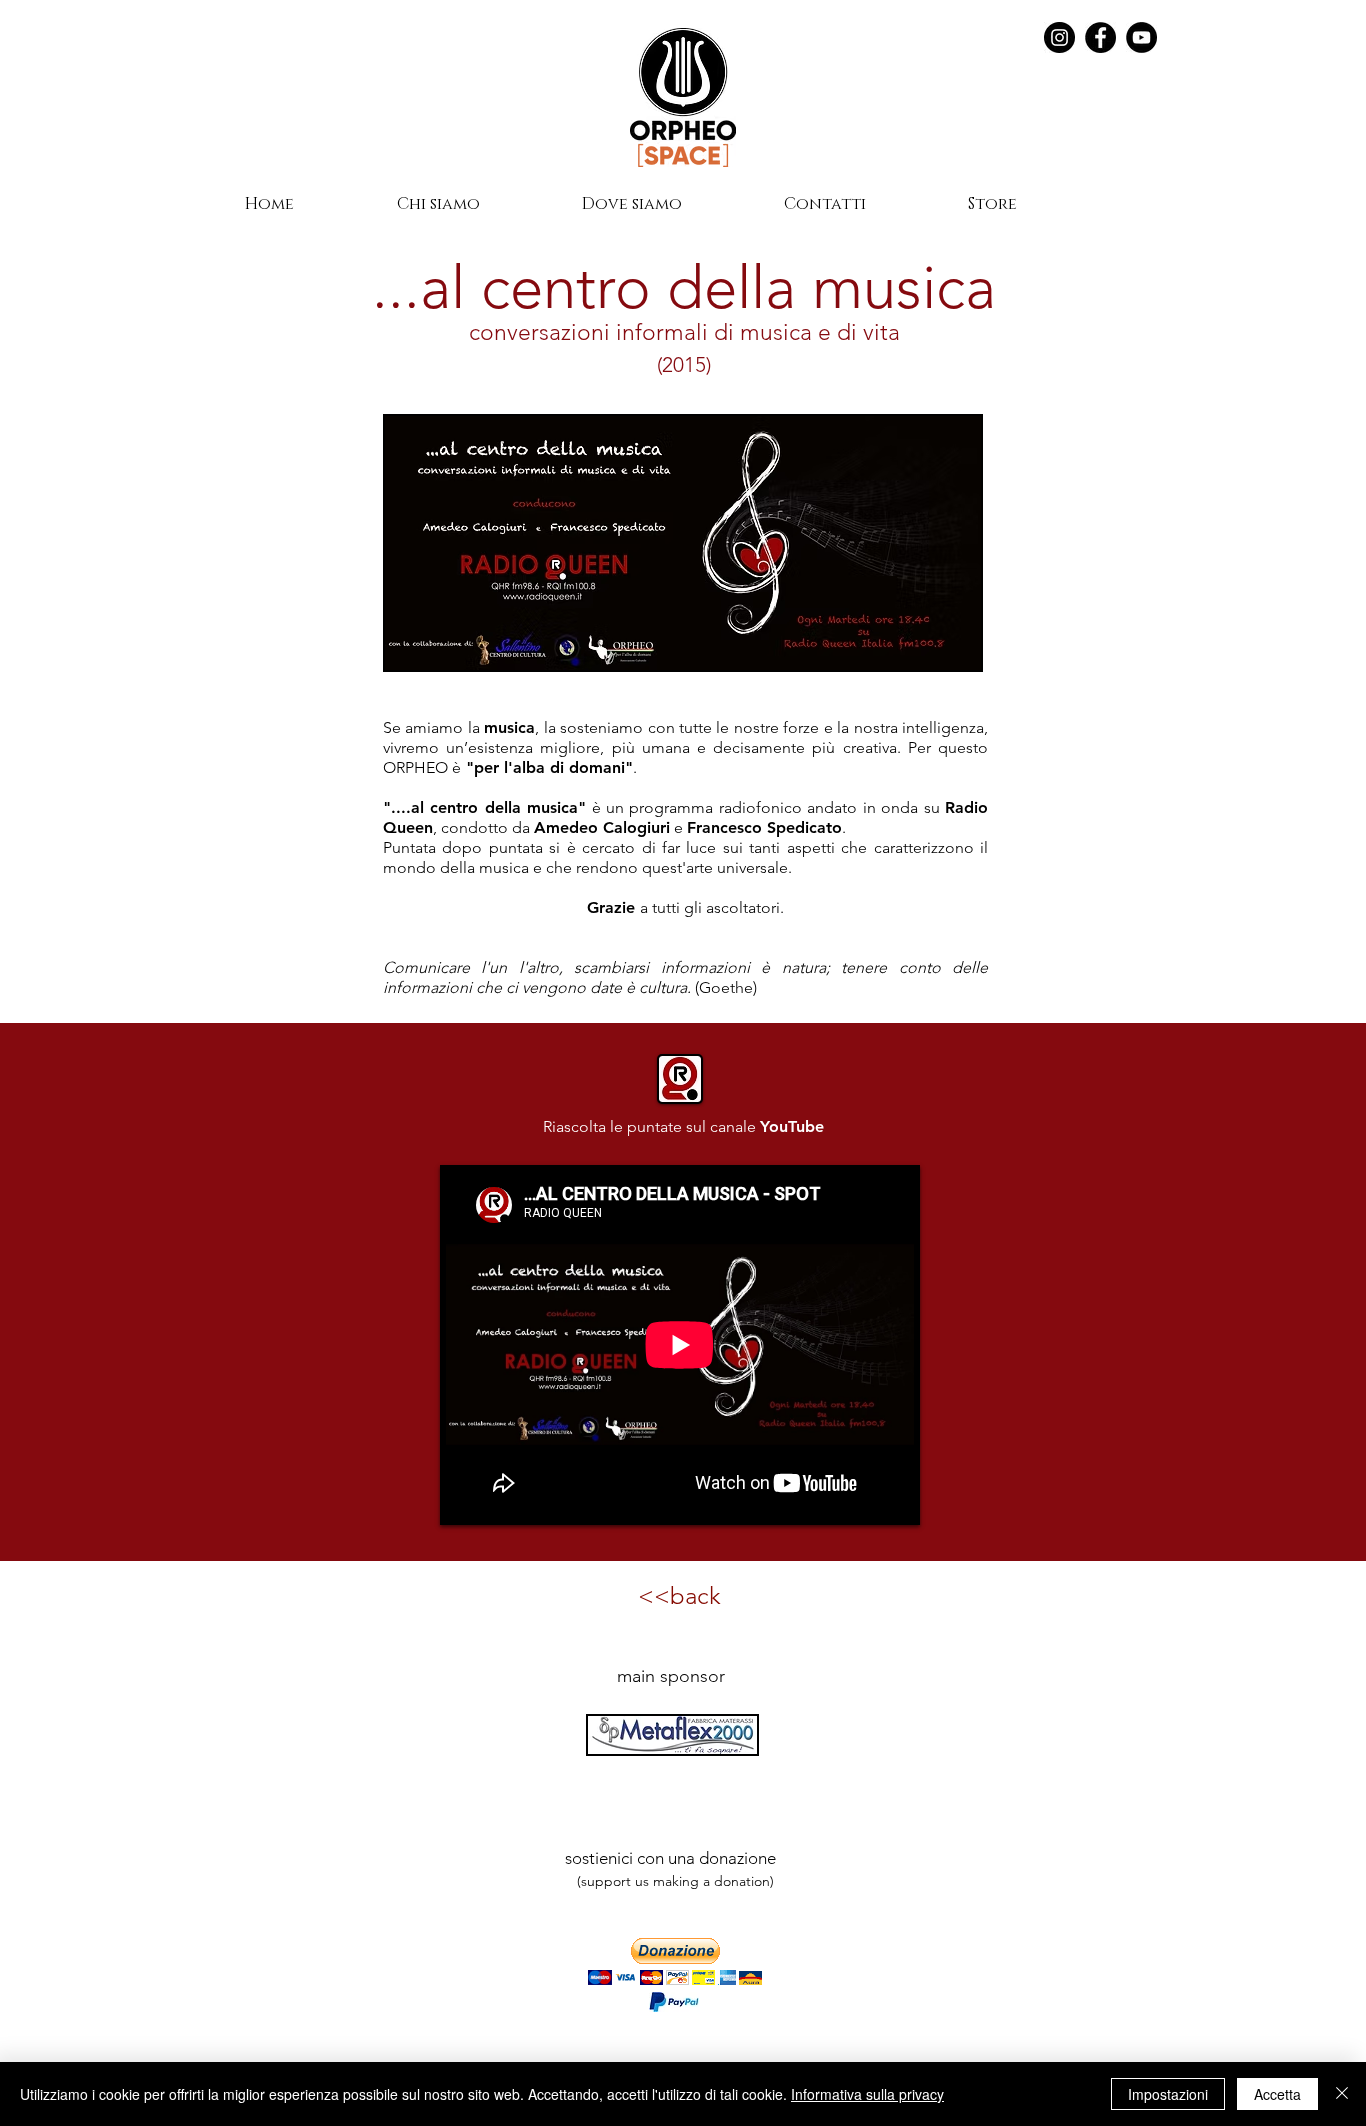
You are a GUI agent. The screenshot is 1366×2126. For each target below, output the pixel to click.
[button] (675, 1961)
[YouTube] (1141, 37)
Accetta (1277, 2094)
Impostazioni (1168, 2094)
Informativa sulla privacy (867, 2094)
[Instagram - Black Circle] (1059, 37)
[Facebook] (1100, 37)
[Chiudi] (1342, 2094)
